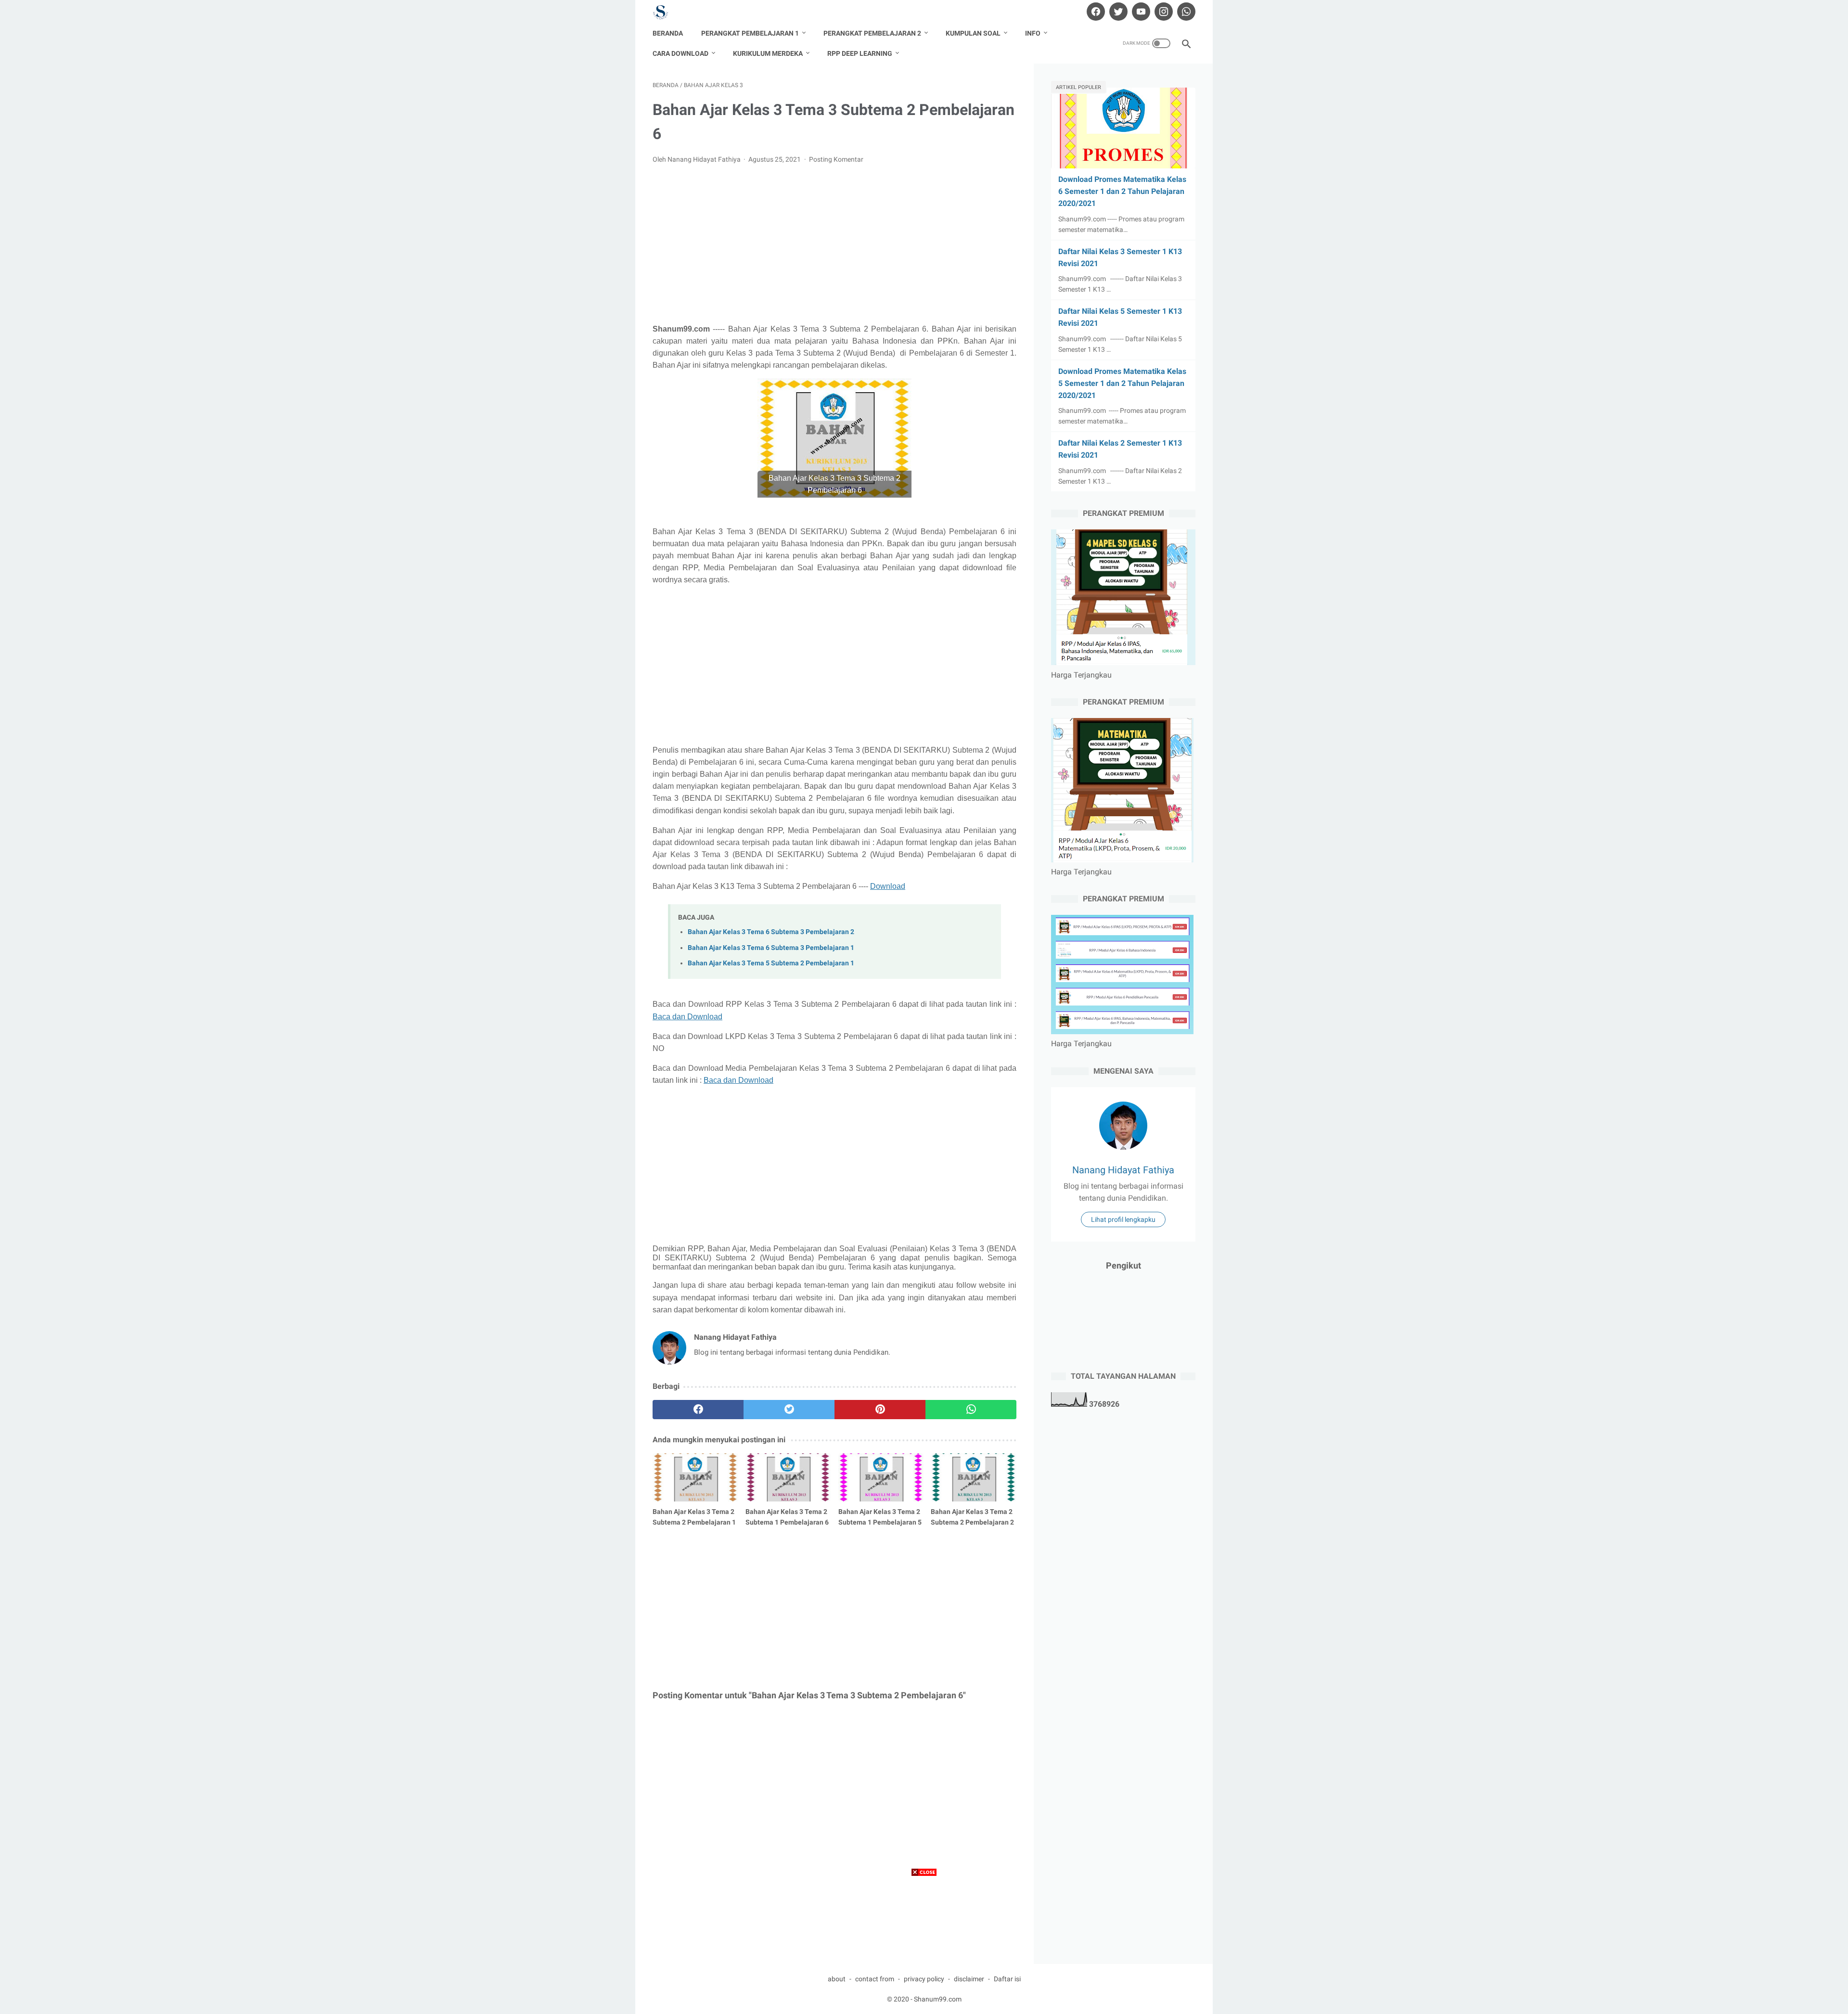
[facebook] (1095, 12)
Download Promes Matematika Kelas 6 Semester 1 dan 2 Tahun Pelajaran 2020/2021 (1122, 191)
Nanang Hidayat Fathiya (1123, 1170)
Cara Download (680, 53)
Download (888, 886)
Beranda (668, 33)
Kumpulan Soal (973, 33)
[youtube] (1140, 12)
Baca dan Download (687, 1017)
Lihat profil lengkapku (1123, 1219)
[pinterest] (880, 1410)
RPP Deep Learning (860, 53)
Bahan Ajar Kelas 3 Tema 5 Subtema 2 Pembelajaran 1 (771, 963)
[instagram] (1162, 12)
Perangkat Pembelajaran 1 (750, 33)
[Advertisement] (834, 244)
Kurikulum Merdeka (768, 53)
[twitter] (1117, 12)
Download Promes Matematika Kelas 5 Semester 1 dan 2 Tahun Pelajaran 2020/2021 (1122, 383)
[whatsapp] (1185, 12)
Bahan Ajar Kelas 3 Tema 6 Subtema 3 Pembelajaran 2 (771, 932)
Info (1033, 33)
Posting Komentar (836, 159)
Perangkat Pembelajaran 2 (872, 33)
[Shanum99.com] (667, 12)
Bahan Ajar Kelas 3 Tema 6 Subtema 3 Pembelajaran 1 (771, 948)
